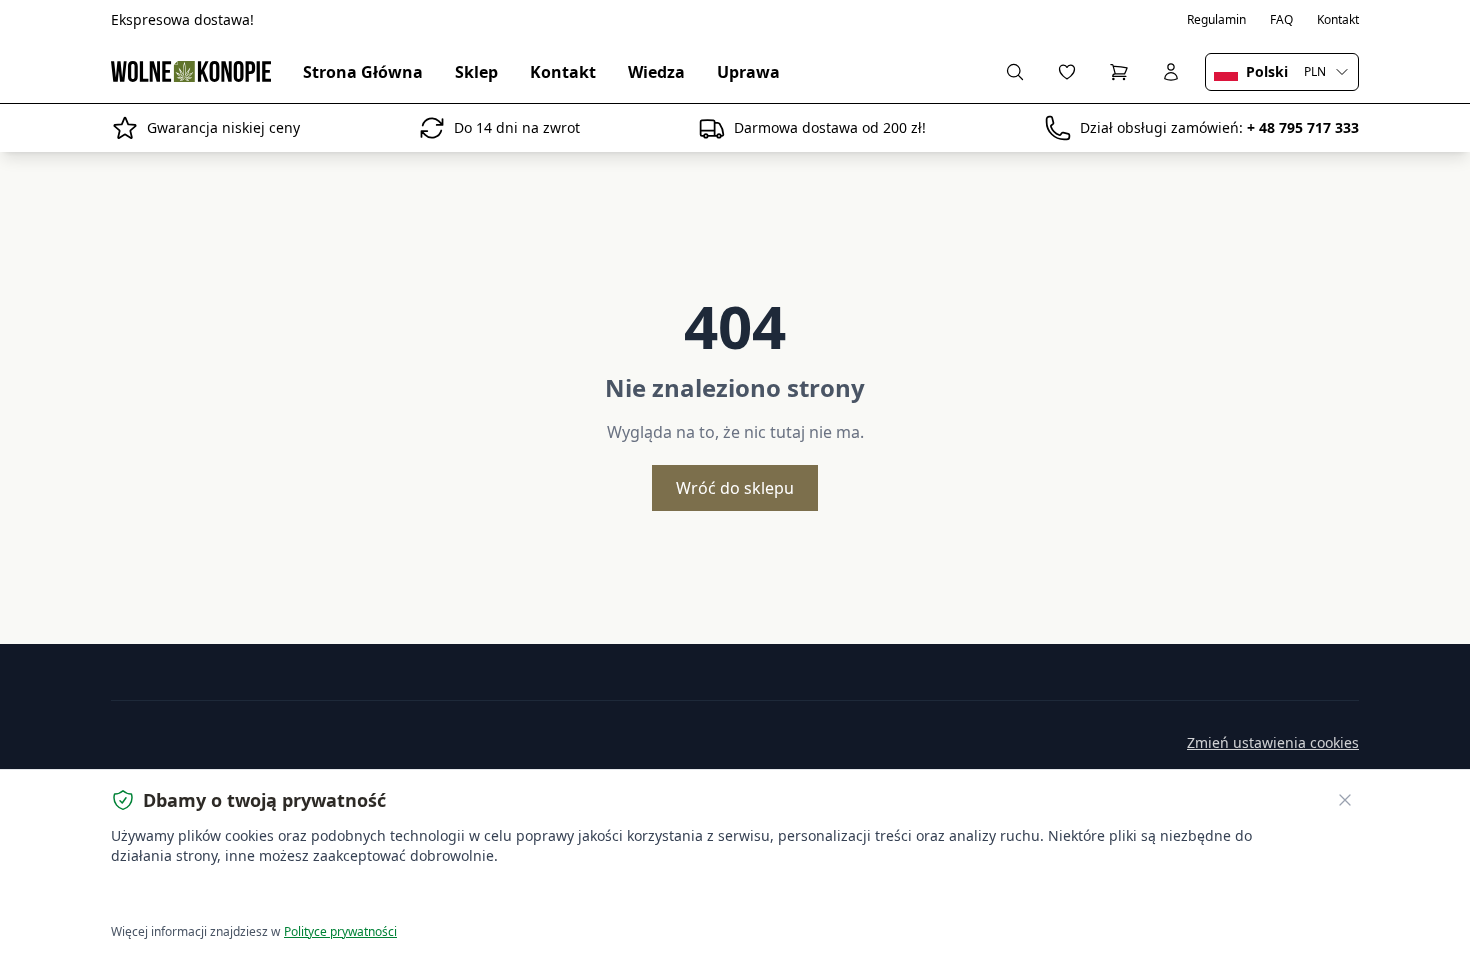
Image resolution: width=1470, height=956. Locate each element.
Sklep (476, 72)
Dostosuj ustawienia (339, 896)
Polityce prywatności (340, 931)
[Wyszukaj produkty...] (1015, 72)
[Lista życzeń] (1067, 72)
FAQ (1281, 20)
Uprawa (748, 72)
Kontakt (1338, 20)
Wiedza (656, 72)
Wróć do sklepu (735, 488)
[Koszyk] (1119, 72)
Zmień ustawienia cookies (1273, 742)
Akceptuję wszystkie (184, 896)
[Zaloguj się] (1171, 72)
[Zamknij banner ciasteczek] (1345, 800)
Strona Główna (363, 72)
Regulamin (1216, 20)
